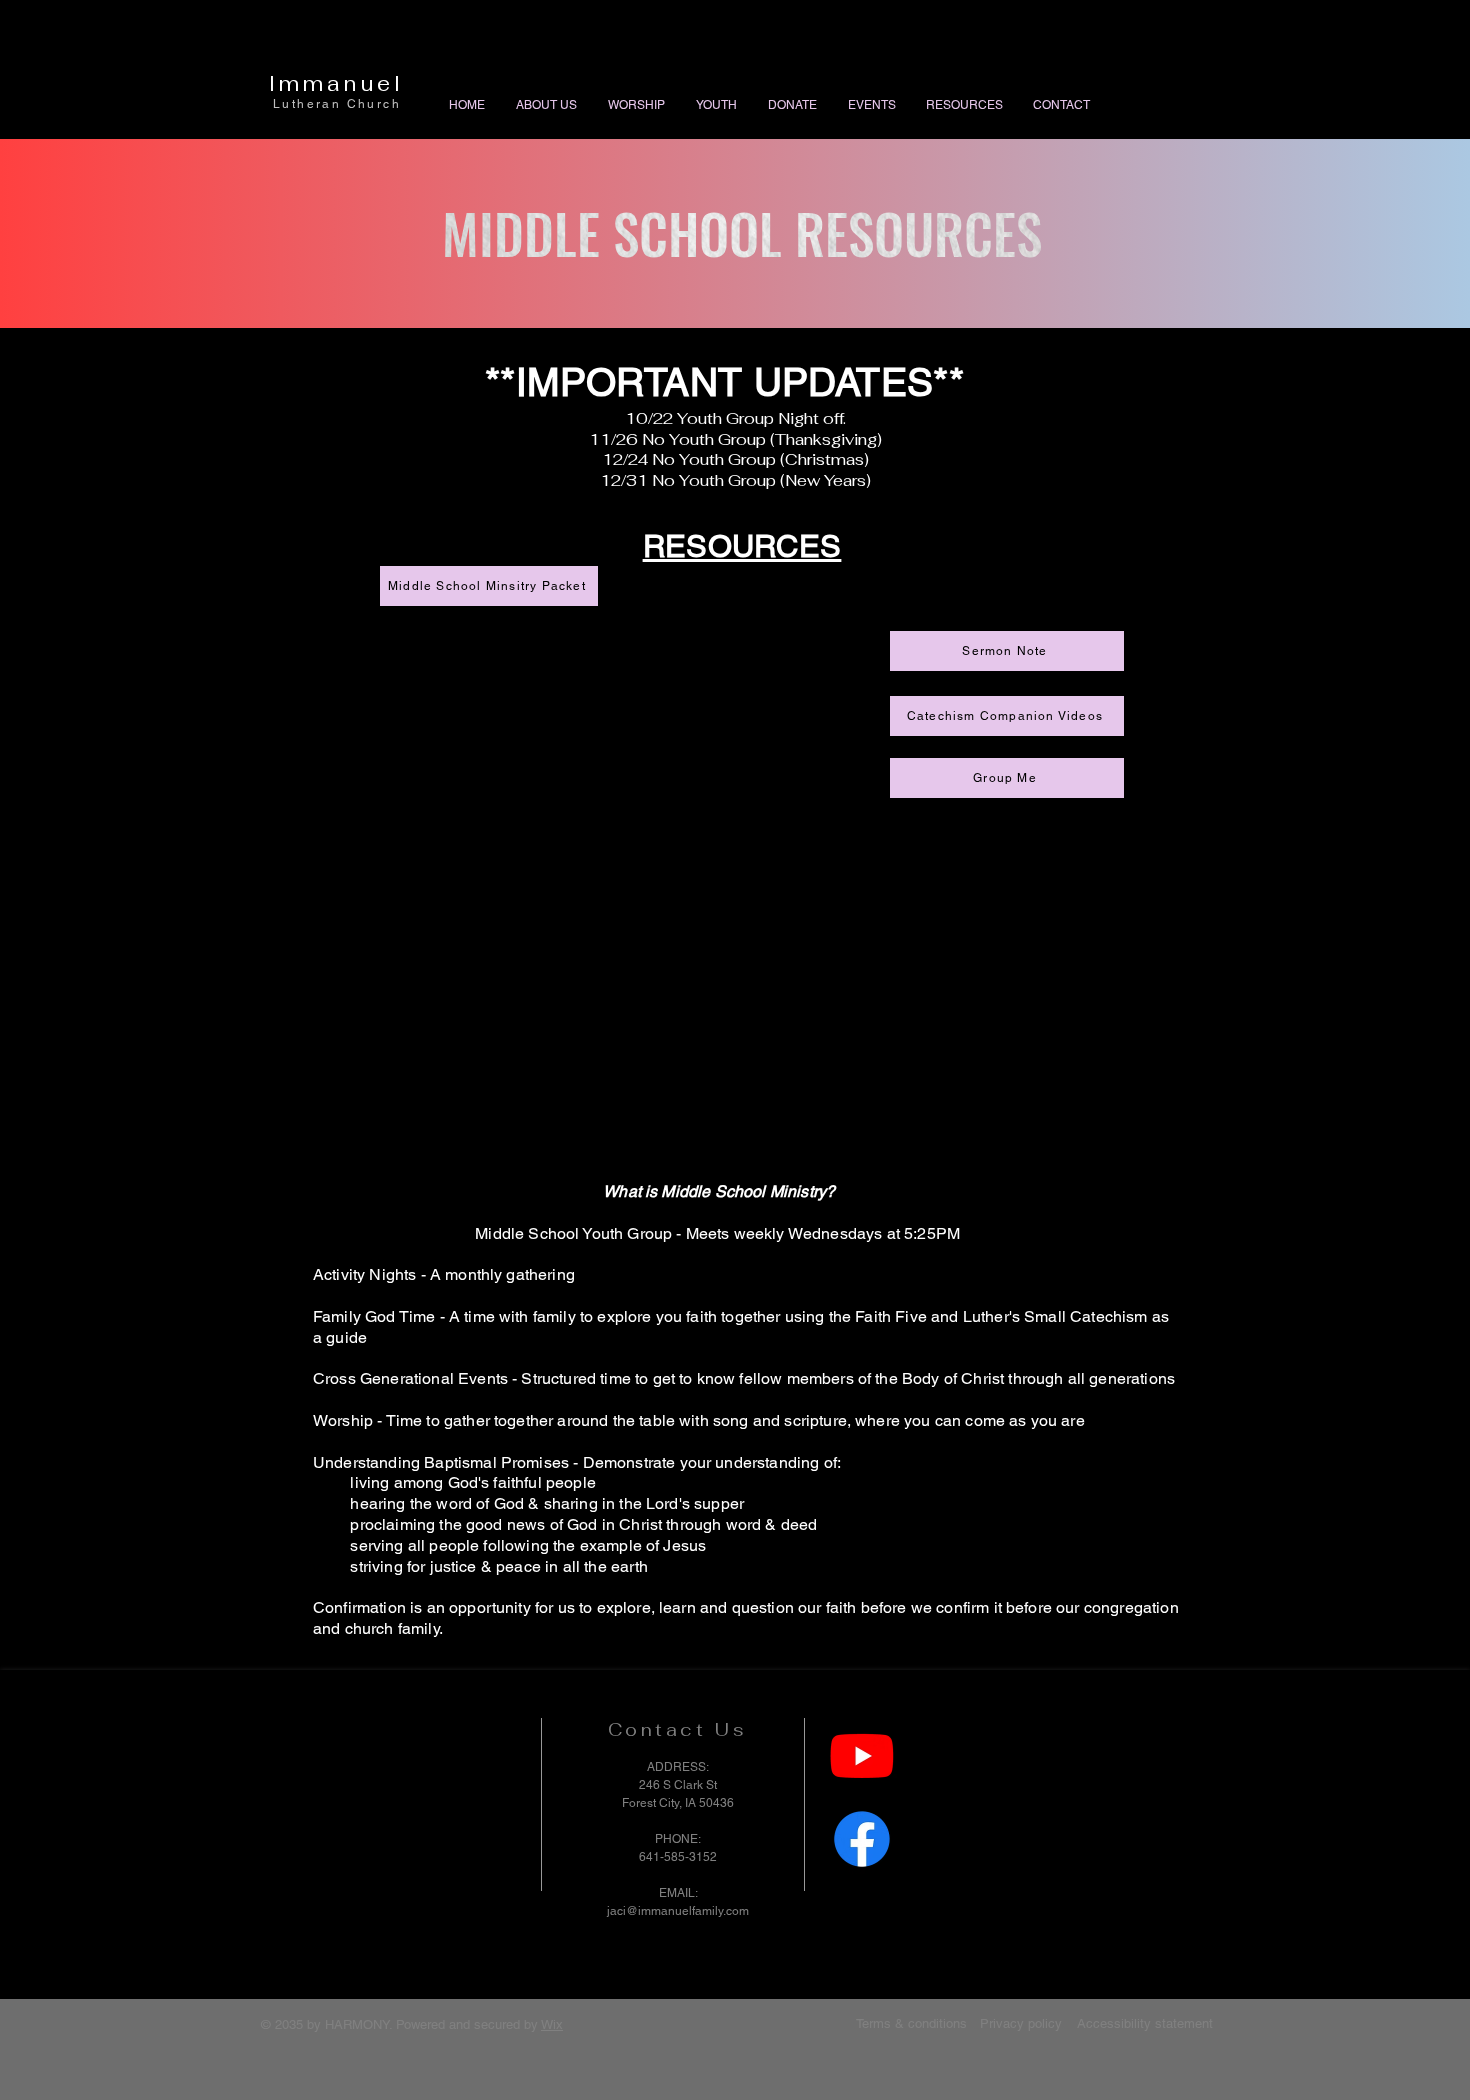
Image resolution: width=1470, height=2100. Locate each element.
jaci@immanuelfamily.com (678, 1911)
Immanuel (337, 83)
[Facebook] (862, 1839)
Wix (552, 2024)
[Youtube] (862, 1755)
